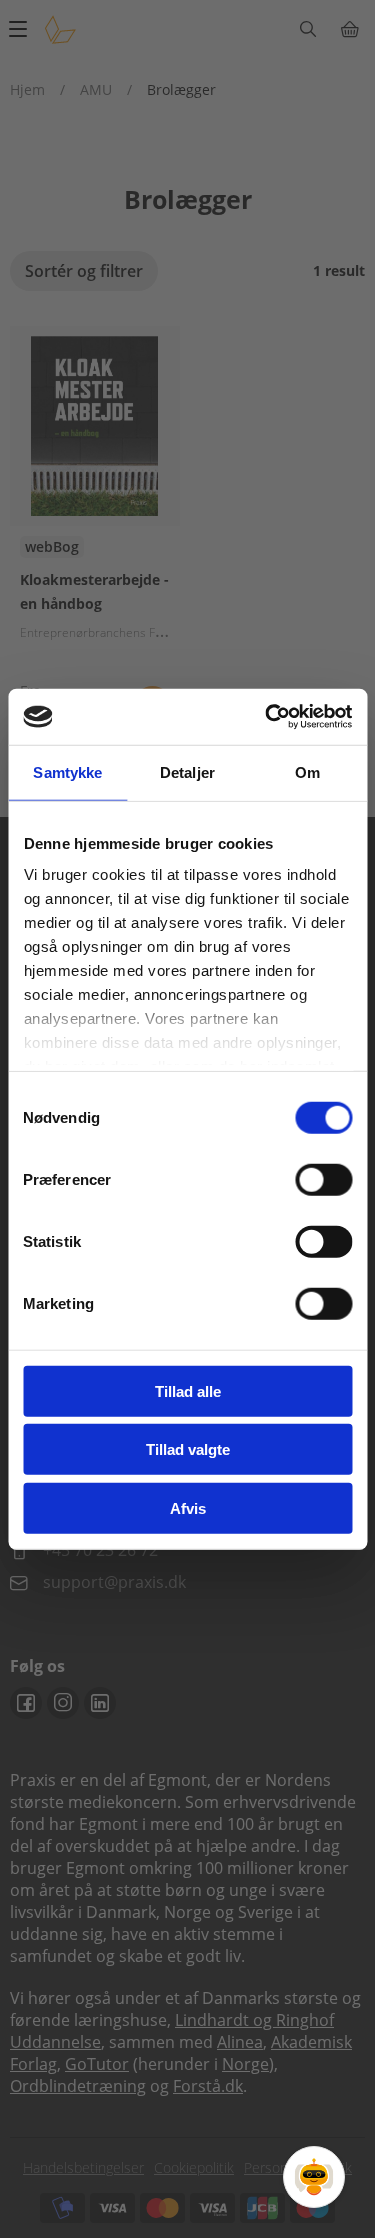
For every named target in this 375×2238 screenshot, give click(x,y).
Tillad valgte (188, 1449)
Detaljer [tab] (187, 771)
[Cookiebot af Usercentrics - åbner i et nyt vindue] (267, 717)
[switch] (323, 1179)
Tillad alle (188, 1390)
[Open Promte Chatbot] (314, 2177)
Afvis (188, 1507)
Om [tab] (307, 771)
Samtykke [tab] (67, 771)
